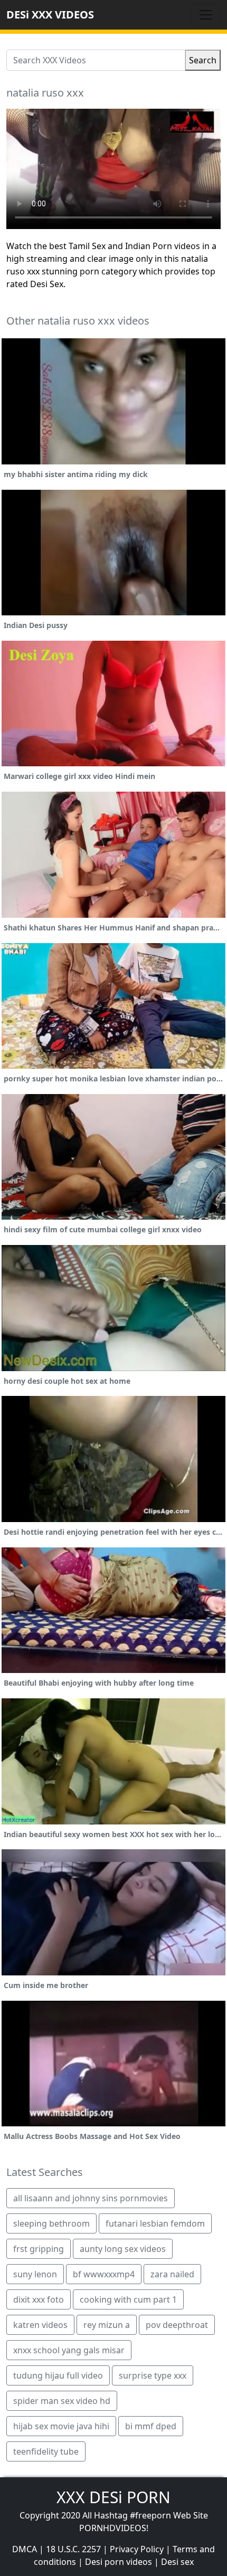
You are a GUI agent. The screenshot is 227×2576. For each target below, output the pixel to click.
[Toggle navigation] (206, 15)
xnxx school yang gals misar (69, 2350)
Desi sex (177, 2562)
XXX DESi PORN (113, 2497)
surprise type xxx (153, 2375)
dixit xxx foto (39, 2299)
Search (203, 60)
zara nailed (172, 2274)
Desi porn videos (119, 2562)
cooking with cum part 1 (128, 2299)
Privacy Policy (137, 2549)
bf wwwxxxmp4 (104, 2274)
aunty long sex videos (123, 2249)
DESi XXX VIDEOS (50, 15)
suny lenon (35, 2274)
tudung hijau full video (58, 2375)
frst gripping (39, 2249)
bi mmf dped (151, 2426)
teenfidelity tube (46, 2451)
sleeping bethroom (51, 2223)
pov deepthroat (177, 2325)
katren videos (40, 2325)
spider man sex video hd (62, 2401)
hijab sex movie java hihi (61, 2426)
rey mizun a (107, 2325)
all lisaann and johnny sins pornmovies (91, 2198)
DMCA (25, 2549)
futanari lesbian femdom (155, 2223)
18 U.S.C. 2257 (73, 2549)
